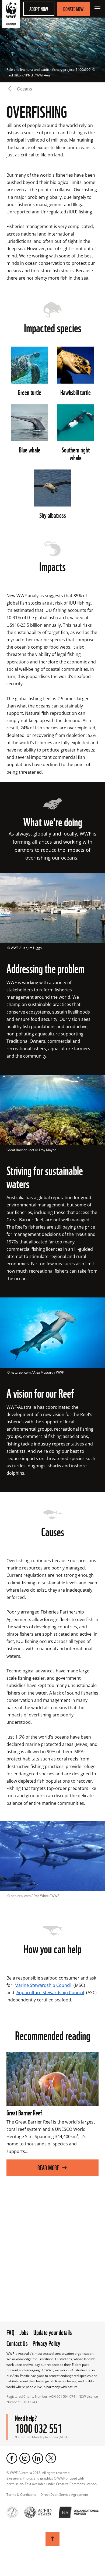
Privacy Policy (46, 2343)
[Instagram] (25, 2458)
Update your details (53, 2332)
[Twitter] (51, 2458)
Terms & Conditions (21, 2495)
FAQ (10, 2332)
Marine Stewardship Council (43, 1985)
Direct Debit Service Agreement (64, 2495)
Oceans (24, 89)
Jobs (24, 2332)
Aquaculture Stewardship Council (50, 1993)
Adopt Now (39, 9)
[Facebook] (12, 2458)
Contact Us (17, 2343)
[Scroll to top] (52, 2539)
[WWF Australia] (11, 15)
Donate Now (73, 9)
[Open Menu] (97, 9)
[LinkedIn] (38, 2458)
